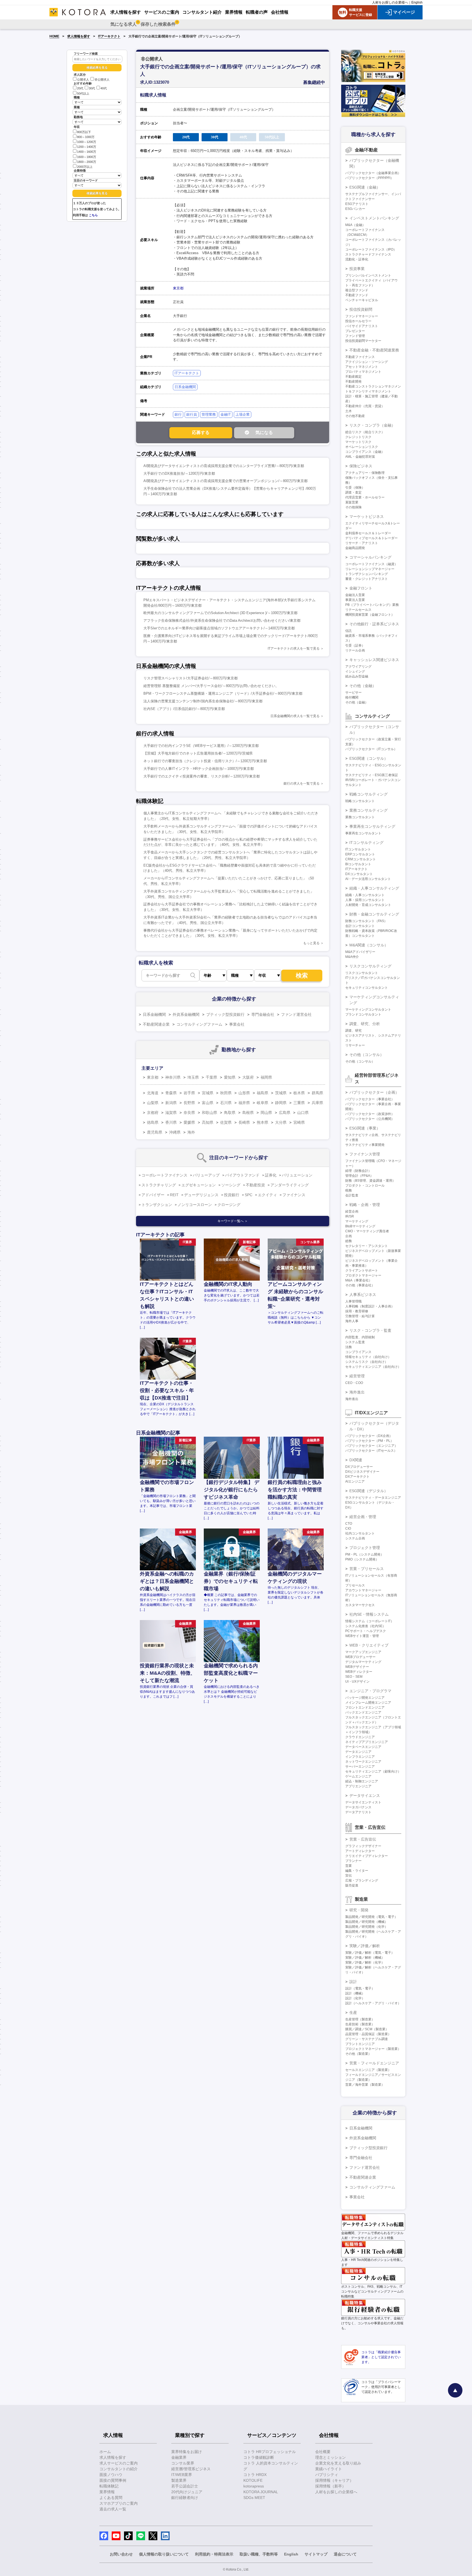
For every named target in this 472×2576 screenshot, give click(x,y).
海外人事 (352, 1321)
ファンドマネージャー (362, 316)
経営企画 (352, 1211)
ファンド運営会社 (296, 1014)
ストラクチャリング (159, 1185)
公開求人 (83, 80)
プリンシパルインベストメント (368, 275)
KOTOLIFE (253, 2480)
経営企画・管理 (363, 1517)
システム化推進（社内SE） (365, 1626)
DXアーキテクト (357, 1477)
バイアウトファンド (242, 1175)
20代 (80, 89)
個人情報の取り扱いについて (164, 2554)
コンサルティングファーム (199, 1024)
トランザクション (157, 1205)
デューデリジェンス (201, 1195)
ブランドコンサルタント (363, 1014)
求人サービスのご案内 (119, 2463)
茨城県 (281, 1093)
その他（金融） (363, 686)
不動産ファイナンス (360, 357)
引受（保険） (355, 488)
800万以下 (84, 132)
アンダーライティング (290, 1185)
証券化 (271, 1175)
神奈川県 (173, 1077)
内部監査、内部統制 (360, 1337)
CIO (348, 1528)
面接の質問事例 (113, 2480)
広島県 (285, 1113)
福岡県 (266, 1077)
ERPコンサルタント (360, 854)
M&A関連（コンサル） (369, 945)
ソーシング (231, 1185)
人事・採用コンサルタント (365, 900)
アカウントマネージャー (363, 1590)
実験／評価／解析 (365, 1946)
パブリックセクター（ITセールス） (371, 1451)
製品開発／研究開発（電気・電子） (371, 1917)
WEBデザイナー (357, 1667)
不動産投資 (255, 1185)
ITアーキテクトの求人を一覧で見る (294, 649)
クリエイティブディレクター (367, 1856)
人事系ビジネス (363, 1295)
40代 (104, 89)
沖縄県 (175, 1132)
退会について (345, 2554)
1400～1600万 (87, 152)
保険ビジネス (361, 466)
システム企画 (355, 1538)
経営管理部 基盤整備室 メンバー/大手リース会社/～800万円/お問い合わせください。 (211, 686)
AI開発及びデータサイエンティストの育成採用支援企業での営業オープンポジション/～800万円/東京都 (225, 481)
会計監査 (352, 1195)
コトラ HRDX (255, 2475)
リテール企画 (355, 650)
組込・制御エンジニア (362, 1781)
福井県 (244, 1103)
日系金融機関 (185, 387)
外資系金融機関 (186, 1014)
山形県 (244, 1093)
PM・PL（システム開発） (365, 1554)
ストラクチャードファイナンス (368, 254)
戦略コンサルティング (368, 794)
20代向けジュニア (187, 2492)
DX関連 (356, 1460)
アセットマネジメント (362, 367)
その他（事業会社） (360, 1285)
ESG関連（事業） (365, 1128)
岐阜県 (262, 1103)
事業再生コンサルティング (372, 826)
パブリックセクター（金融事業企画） (373, 173)
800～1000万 (86, 137)
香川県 (171, 1122)
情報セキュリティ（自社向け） (368, 1357)
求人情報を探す (79, 36)
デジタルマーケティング (363, 1662)
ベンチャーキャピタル (362, 300)
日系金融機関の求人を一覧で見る (295, 716)
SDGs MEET (254, 2498)
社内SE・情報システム (369, 1614)
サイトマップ (316, 2554)
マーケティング (357, 1221)
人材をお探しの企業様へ (390, 2)
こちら (93, 215)
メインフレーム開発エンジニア (368, 1703)
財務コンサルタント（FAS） (366, 921)
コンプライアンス (358, 1352)
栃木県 (299, 1093)
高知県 (208, 1122)
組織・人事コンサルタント (365, 895)
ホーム (105, 2452)
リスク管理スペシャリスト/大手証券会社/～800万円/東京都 (191, 678)
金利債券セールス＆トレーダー (368, 533)
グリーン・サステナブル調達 (367, 2039)
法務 (349, 1347)
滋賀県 (171, 1113)
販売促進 (352, 1885)
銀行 (178, 414)
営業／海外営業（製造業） (365, 2085)
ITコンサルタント (358, 849)
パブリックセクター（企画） (374, 1092)
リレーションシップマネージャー (370, 569)
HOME (54, 36)
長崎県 (244, 1122)
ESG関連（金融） (365, 187)
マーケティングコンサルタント (368, 1010)
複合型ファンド (357, 290)
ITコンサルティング (366, 843)
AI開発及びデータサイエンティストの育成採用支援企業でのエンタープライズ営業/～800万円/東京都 (224, 466)
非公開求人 (102, 80)
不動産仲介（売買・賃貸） (365, 406)
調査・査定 (353, 492)
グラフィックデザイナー (363, 1846)
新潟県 (171, 1103)
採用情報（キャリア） (334, 2480)
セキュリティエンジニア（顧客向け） (373, 1771)
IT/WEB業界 (182, 2475)
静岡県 (281, 1103)
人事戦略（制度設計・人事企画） (370, 1306)
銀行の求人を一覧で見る (302, 784)
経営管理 (357, 1376)
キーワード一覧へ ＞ (233, 1221)
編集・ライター (357, 1871)
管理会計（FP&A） (359, 1176)
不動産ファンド (357, 295)
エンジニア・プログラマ (370, 1691)
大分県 (281, 1122)
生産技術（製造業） (360, 2024)
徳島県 (153, 1122)
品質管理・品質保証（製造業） (368, 2034)
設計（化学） (355, 1998)
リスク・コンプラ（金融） (372, 425)
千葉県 (211, 1077)
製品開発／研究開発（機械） (367, 1922)
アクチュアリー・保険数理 (365, 473)
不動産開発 (353, 382)
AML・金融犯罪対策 (360, 457)
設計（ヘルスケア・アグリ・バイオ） (373, 2003)
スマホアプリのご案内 (119, 2503)
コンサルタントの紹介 (119, 2469)
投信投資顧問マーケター (363, 341)
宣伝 (349, 1876)
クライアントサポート (362, 1271)
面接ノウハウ (111, 2475)
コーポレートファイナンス (164, 1175)
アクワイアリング (358, 667)
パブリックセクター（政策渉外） (370, 1114)
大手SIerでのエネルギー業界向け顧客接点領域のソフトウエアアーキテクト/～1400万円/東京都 (219, 628)
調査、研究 (353, 1031)
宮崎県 (299, 1122)
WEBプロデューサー (360, 1657)
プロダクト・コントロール (365, 1186)
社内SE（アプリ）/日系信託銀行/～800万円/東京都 (184, 709)
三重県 (299, 1103)
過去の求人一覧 (113, 2509)
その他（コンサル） (367, 1055)
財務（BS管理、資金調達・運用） (370, 1181)
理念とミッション (331, 2457)
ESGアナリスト (357, 204)
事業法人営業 (355, 600)
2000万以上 (85, 167)
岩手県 (189, 1093)
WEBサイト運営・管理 (362, 1636)
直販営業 (352, 502)
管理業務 (209, 414)
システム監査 (355, 1342)
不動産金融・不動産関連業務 (374, 350)
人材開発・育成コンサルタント (368, 905)
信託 (349, 631)
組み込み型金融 (357, 676)
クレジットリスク (358, 437)
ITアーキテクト (109, 36)
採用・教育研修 (357, 1311)
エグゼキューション (199, 1185)
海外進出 (357, 1392)
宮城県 (208, 1093)
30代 (92, 89)
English (417, 2)
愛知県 (230, 1077)
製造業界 (179, 2480)
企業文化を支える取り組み (338, 2463)
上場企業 (243, 414)
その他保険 (353, 507)
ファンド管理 (355, 336)
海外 (191, 1132)
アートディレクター (360, 1851)
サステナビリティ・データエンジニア (373, 1498)
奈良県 (189, 1113)
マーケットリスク (358, 442)
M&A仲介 (352, 957)
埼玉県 (193, 1077)
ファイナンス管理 (365, 1154)
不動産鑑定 (353, 377)
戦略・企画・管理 (365, 1205)
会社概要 (323, 2452)
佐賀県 (226, 1122)
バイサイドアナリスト (362, 326)
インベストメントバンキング (374, 218)
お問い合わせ (121, 2554)
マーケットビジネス (367, 517)
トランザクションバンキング (367, 574)
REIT (174, 1195)
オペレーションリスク (362, 447)
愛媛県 (189, 1122)
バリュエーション (297, 1175)
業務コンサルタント (360, 817)
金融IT (226, 414)
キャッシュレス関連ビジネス (374, 660)
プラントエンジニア (360, 2044)
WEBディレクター (359, 1672)
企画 (349, 1236)
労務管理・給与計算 (360, 1316)
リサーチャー (355, 1045)
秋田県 (226, 1093)
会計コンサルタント (360, 926)
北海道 (153, 1093)
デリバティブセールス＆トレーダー (371, 538)
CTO (349, 1524)
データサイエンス (365, 1795)
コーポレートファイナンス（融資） (371, 564)
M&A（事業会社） (359, 1280)
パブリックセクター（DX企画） (369, 1436)
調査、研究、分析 (365, 1024)
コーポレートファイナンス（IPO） (371, 250)
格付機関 (352, 697)
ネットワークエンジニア (363, 1762)
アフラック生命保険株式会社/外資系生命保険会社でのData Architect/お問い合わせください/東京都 (222, 620)
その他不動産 (355, 416)
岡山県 (266, 1113)
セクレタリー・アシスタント (367, 1246)
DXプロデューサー (359, 1467)
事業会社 (237, 1024)
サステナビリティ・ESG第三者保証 (372, 775)
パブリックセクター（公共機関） (370, 1119)
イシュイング (355, 671)
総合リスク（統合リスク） (365, 432)
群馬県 (317, 1093)
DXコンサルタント (359, 874)
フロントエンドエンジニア (365, 1707)
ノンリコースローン (195, 1205)
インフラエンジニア (360, 1757)
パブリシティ (327, 2475)
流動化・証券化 (357, 259)
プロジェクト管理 (365, 1548)
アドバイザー (153, 1195)
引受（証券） (355, 646)
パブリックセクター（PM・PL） (369, 1441)
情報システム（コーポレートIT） (370, 1621)
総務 (349, 1241)
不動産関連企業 (156, 1024)
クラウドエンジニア (360, 1737)
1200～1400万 (87, 147)
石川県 (226, 1103)
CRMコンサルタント (361, 859)
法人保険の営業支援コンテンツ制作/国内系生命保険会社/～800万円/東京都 (203, 701)
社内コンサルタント (360, 1533)
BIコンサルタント (358, 864)
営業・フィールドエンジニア (374, 2063)
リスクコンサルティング (370, 966)
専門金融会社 (263, 1014)
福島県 (262, 1093)
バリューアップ (206, 1175)
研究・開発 (359, 1910)
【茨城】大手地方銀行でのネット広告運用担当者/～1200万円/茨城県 (198, 753)
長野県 (189, 1103)
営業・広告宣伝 (363, 1839)
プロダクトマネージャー (363, 1275)
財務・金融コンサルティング (374, 914)
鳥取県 (230, 1113)
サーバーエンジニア (360, 1767)
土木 (349, 411)
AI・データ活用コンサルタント (368, 879)
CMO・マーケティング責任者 (367, 1231)
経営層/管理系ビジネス (191, 2469)
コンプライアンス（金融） (365, 452)
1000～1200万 (87, 142)
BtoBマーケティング (360, 1226)
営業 (349, 1866)
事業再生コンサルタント (363, 833)
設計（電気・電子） (360, 1988)
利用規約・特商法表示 (214, 2554)
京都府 (153, 1113)
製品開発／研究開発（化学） (367, 1927)
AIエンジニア (355, 1481)
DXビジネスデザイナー (362, 1472)
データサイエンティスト (363, 1802)
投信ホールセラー (358, 321)
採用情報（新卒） (331, 2486)
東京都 (178, 288)
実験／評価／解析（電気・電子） (370, 1953)
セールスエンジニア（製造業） (368, 2070)
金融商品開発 (355, 548)
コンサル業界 (183, 2463)
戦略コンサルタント (360, 801)
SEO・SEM (354, 1677)
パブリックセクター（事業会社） (370, 1099)
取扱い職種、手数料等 (259, 2554)
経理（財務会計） (358, 1171)
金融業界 (179, 2457)
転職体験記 (109, 2486)
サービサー (353, 693)
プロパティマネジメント (363, 372)
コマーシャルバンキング (370, 557)
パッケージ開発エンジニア (365, 1698)
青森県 (171, 1093)
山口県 (303, 1113)
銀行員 (192, 414)
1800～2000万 (87, 162)
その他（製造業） (358, 2054)
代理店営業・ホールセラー (365, 497)
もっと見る (311, 943)
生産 (353, 2012)
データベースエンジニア (363, 1747)
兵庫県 (317, 1103)
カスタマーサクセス (360, 1605)
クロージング (229, 1205)
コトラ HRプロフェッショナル (270, 2452)
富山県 (208, 1103)
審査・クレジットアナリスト (367, 579)
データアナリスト (358, 1812)
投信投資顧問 (361, 309)
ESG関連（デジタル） (369, 1491)
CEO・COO (354, 1383)
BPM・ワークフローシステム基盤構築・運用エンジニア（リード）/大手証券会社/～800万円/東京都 (223, 693)
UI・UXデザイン (357, 1682)
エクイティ (267, 1195)
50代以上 (83, 93)
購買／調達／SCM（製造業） (367, 2029)
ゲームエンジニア (358, 1776)
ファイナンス (294, 1195)
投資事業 (357, 269)
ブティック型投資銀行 (225, 1014)
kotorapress (254, 2486)
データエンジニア (358, 1752)
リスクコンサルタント (362, 973)
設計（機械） (355, 1993)
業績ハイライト (329, 2469)
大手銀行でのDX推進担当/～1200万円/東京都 (179, 473)
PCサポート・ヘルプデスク (366, 1631)
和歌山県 (210, 1113)
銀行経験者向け (185, 2498)
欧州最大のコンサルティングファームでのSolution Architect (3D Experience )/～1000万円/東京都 (220, 613)
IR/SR (350, 1216)
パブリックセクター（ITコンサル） (371, 749)
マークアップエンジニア (363, 1652)
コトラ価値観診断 (259, 2457)
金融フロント (361, 588)
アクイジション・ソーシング (367, 362)
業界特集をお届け (187, 2452)
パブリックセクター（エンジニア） (371, 1446)
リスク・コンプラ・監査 (370, 1330)
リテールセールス (358, 610)
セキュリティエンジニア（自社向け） (373, 1367)
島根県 (248, 1113)
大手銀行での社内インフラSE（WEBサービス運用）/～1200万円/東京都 (201, 746)
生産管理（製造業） (360, 2019)
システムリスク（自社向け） (367, 1362)
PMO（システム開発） (362, 1559)
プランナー (353, 1861)
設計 (353, 1982)
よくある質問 (111, 2498)
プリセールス (355, 1585)
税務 (349, 1190)
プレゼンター (355, 331)
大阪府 (248, 1077)
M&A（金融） (355, 225)
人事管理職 (353, 1301)
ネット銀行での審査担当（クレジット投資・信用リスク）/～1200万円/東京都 (205, 761)
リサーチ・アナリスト (362, 543)
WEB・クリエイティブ (369, 1645)
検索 (302, 975)
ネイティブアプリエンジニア (367, 1742)
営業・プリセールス (367, 1569)
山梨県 (153, 1103)
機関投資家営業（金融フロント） (370, 615)
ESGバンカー (355, 209)
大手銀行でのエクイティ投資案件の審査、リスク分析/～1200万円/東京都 (202, 776)
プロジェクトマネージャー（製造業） (373, 2049)
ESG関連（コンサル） (369, 758)
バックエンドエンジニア (363, 1712)
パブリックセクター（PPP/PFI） (369, 178)
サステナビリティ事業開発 (365, 1145)
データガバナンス (358, 1807)
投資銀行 (232, 1195)
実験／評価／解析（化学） (365, 1962)
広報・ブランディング (362, 1880)
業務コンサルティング (368, 810)
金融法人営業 (355, 595)
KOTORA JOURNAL (261, 2492)
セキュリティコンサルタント (367, 988)
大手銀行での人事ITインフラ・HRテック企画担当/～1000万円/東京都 (199, 769)
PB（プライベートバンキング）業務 (372, 605)
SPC (249, 1195)
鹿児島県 (155, 1132)
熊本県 (262, 1122)
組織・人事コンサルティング (374, 888)
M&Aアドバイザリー (360, 952)
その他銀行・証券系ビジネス (374, 624)
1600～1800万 (87, 157)
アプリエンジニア (358, 1786)
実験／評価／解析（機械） (365, 1958)
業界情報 (107, 2492)
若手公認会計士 (185, 2486)
